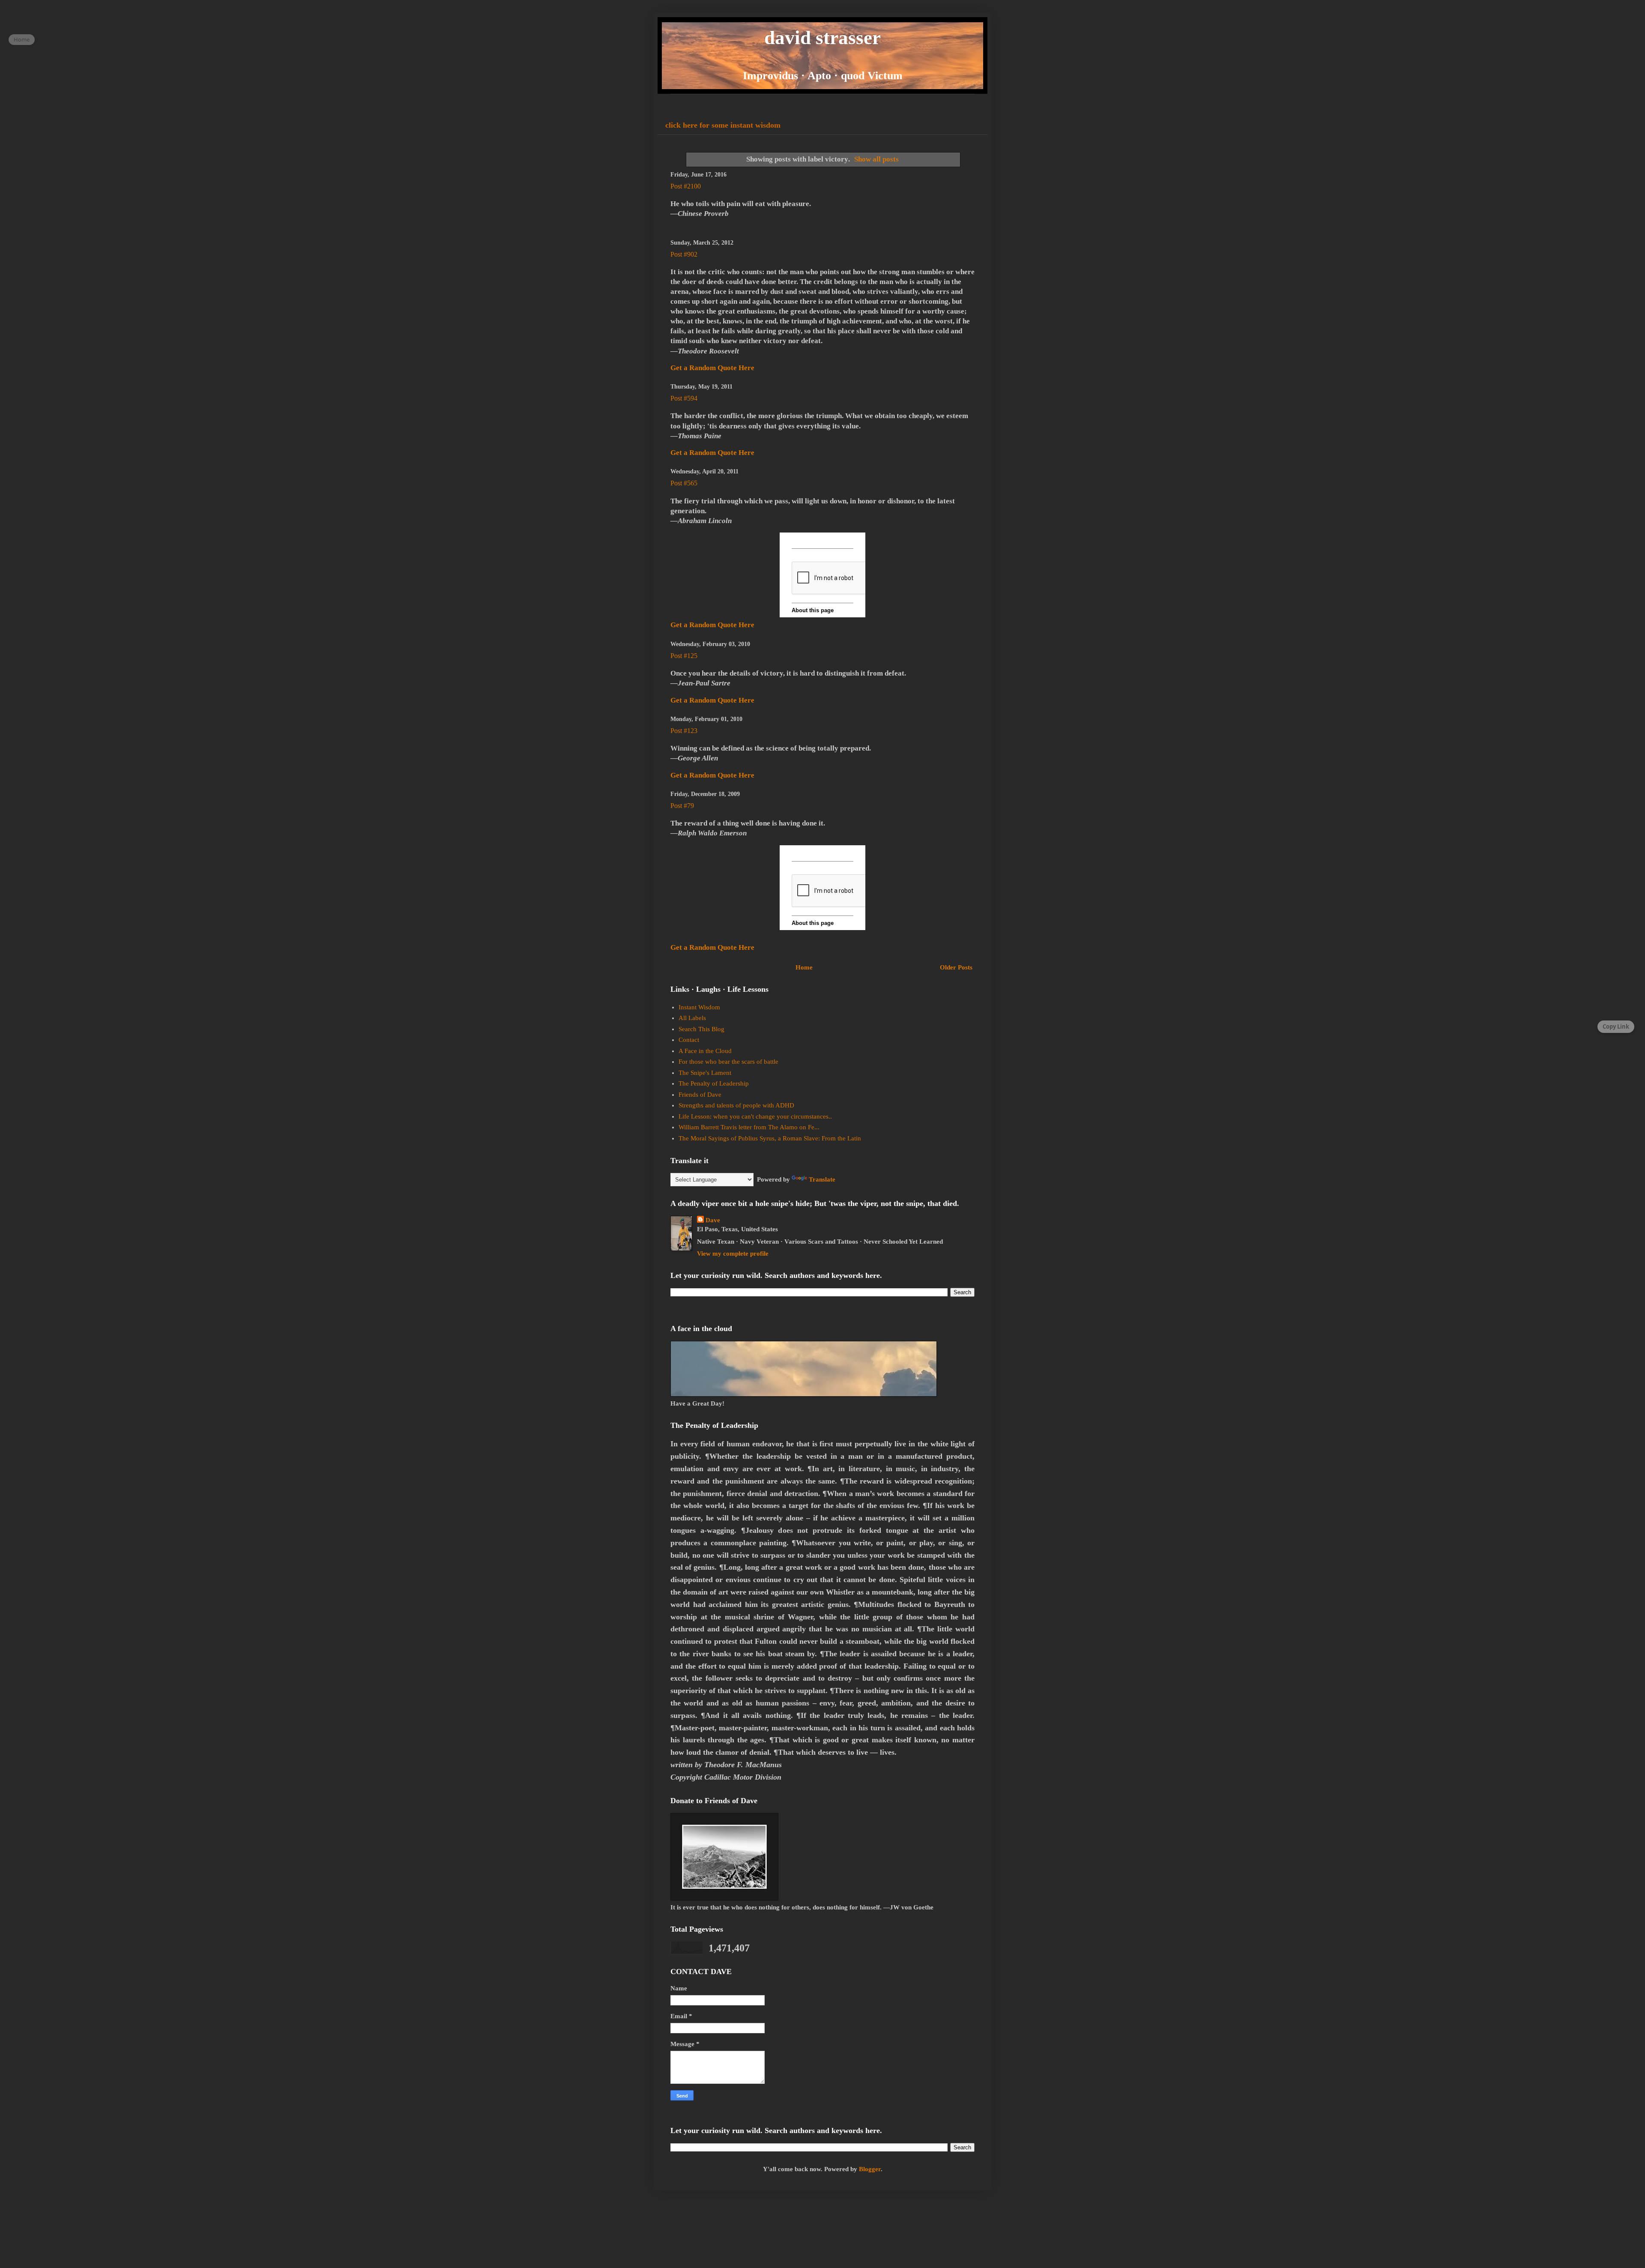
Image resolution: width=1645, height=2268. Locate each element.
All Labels (692, 1018)
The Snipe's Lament (705, 1073)
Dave (713, 1220)
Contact (689, 1040)
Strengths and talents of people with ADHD (736, 1105)
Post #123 (684, 731)
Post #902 (684, 254)
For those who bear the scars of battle (728, 1062)
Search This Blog (701, 1029)
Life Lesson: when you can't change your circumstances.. (755, 1116)
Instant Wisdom (699, 1007)
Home (804, 967)
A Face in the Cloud (705, 1051)
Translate (822, 1179)
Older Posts (956, 967)
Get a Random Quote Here (712, 368)
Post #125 (684, 656)
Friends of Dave (700, 1095)
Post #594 (684, 398)
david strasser (822, 38)
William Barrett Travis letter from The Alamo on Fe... (749, 1127)
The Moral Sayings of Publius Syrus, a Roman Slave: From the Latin (770, 1138)
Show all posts (876, 159)
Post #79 (682, 806)
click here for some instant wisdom (723, 125)
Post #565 (684, 483)
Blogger (870, 2169)
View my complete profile (733, 1254)
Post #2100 (686, 186)
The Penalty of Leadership (714, 1083)
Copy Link (1616, 1026)
